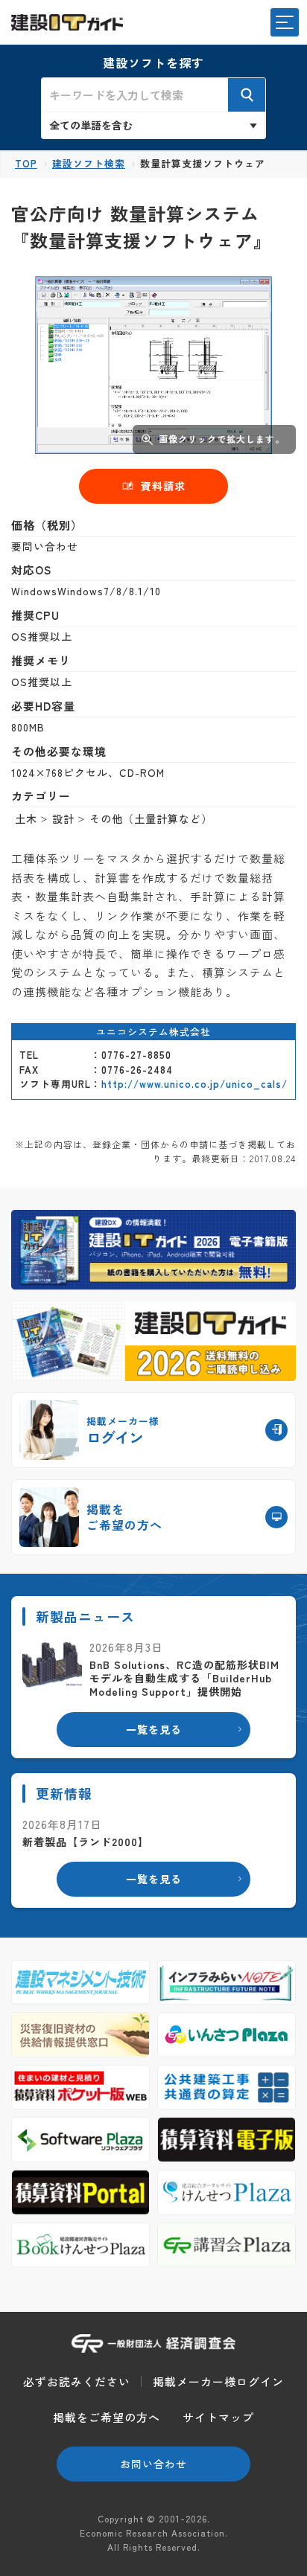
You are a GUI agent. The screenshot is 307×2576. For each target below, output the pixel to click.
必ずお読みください (77, 2381)
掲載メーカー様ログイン (218, 2381)
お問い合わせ (153, 2464)
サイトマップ (218, 2417)
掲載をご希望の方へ (107, 2417)
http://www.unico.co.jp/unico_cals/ (194, 1084)
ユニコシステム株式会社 (153, 1032)
